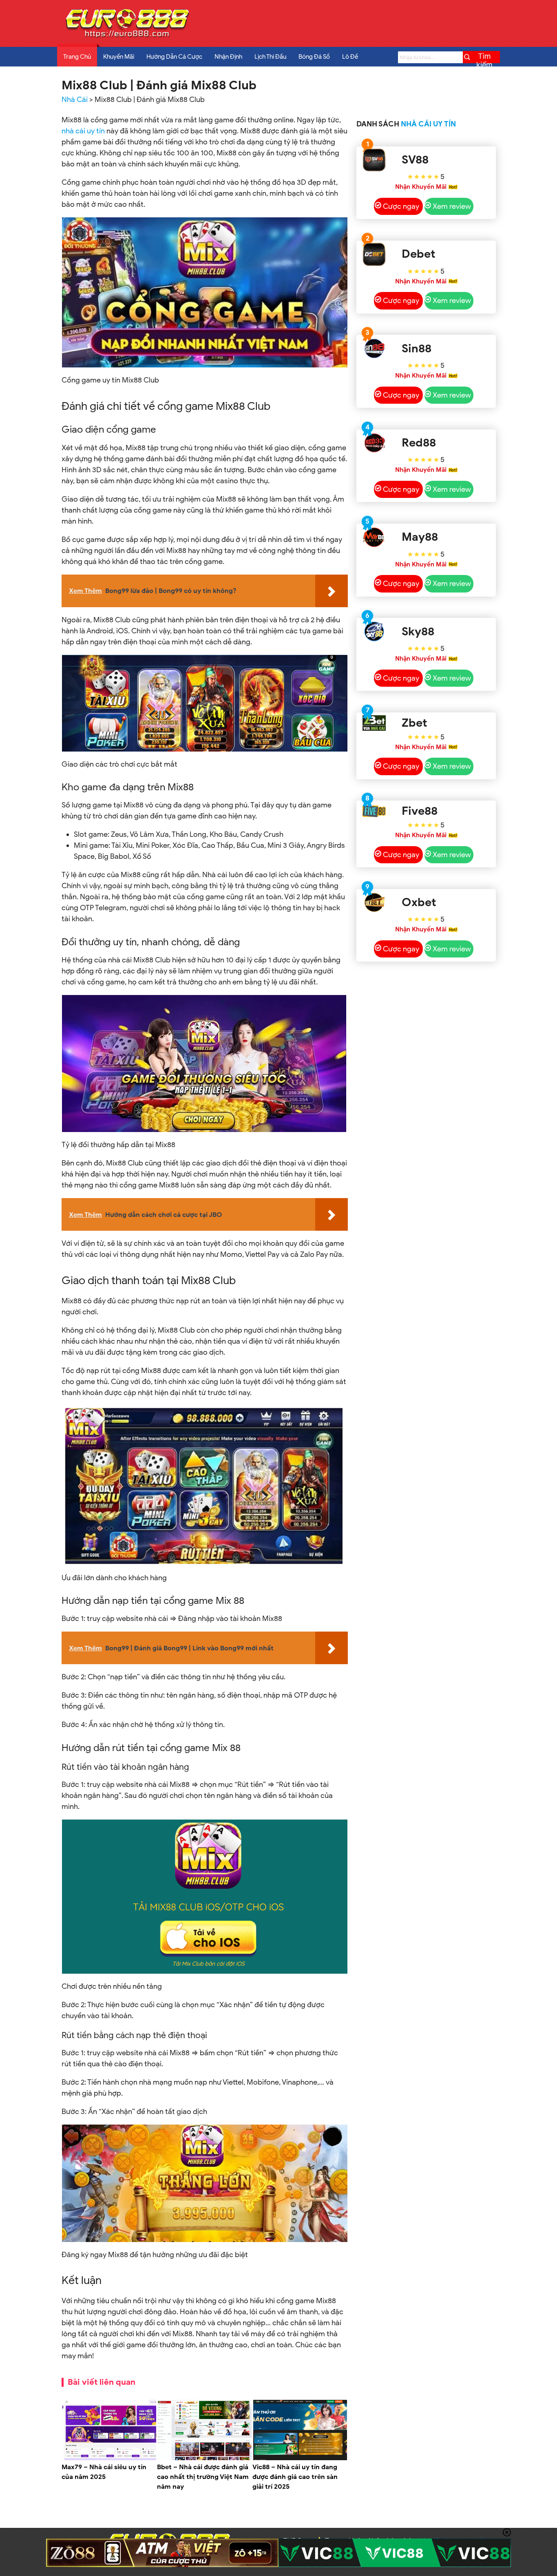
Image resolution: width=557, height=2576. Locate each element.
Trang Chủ (77, 57)
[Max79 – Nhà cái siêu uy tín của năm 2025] (109, 2459)
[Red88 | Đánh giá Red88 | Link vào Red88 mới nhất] (374, 443)
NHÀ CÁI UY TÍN (428, 124)
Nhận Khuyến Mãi (421, 187)
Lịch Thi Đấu (270, 57)
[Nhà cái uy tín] (127, 37)
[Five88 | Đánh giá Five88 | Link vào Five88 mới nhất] (374, 811)
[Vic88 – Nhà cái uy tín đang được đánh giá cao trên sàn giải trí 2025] (300, 2459)
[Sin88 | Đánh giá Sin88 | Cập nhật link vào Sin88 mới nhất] (374, 348)
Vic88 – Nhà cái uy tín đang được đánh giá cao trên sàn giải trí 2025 (295, 2477)
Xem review (452, 206)
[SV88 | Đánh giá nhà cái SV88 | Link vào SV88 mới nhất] (374, 160)
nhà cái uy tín (83, 131)
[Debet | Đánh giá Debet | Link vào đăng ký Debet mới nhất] (374, 254)
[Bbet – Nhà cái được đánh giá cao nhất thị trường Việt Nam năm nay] (205, 2459)
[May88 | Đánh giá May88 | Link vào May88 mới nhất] (374, 537)
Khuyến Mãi (119, 57)
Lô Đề (350, 57)
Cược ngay (401, 206)
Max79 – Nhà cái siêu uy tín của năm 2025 (104, 2472)
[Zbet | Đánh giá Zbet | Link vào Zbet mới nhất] (374, 723)
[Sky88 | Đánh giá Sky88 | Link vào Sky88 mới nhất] (374, 631)
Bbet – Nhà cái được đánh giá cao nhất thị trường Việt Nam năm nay (203, 2477)
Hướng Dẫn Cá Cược (174, 57)
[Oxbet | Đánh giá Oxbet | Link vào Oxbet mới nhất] (374, 903)
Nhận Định (228, 57)
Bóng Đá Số (314, 57)
